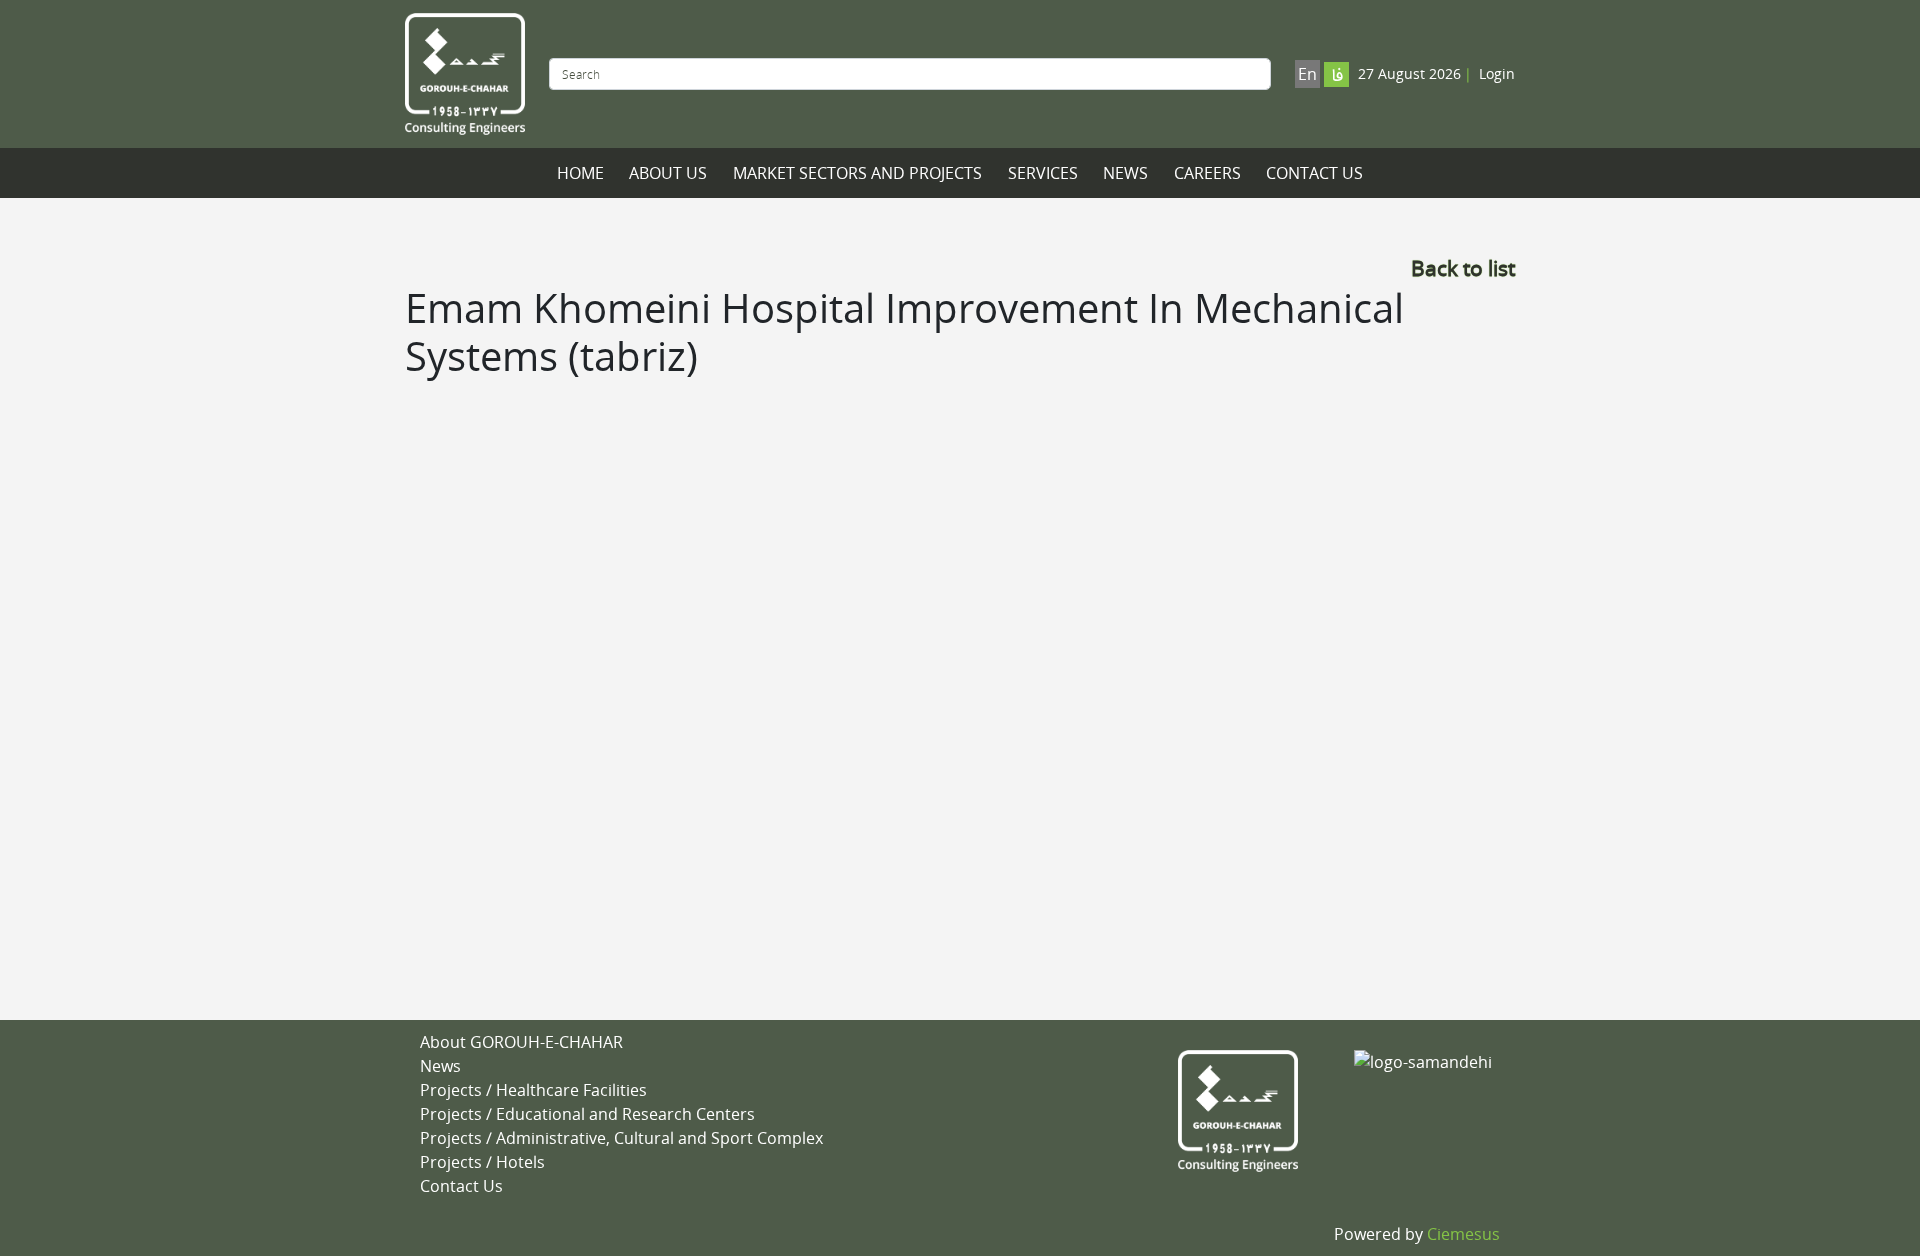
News (1125, 173)
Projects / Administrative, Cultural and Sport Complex (621, 1138)
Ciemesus (1463, 1234)
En (1307, 74)
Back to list (1463, 268)
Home (580, 173)
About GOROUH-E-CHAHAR (521, 1042)
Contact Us (1314, 173)
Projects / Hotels (482, 1162)
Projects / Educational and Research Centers (587, 1114)
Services (1043, 173)
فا (1337, 76)
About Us (668, 173)
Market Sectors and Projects (857, 173)
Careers (1207, 173)
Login (1497, 73)
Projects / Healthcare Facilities (533, 1090)
